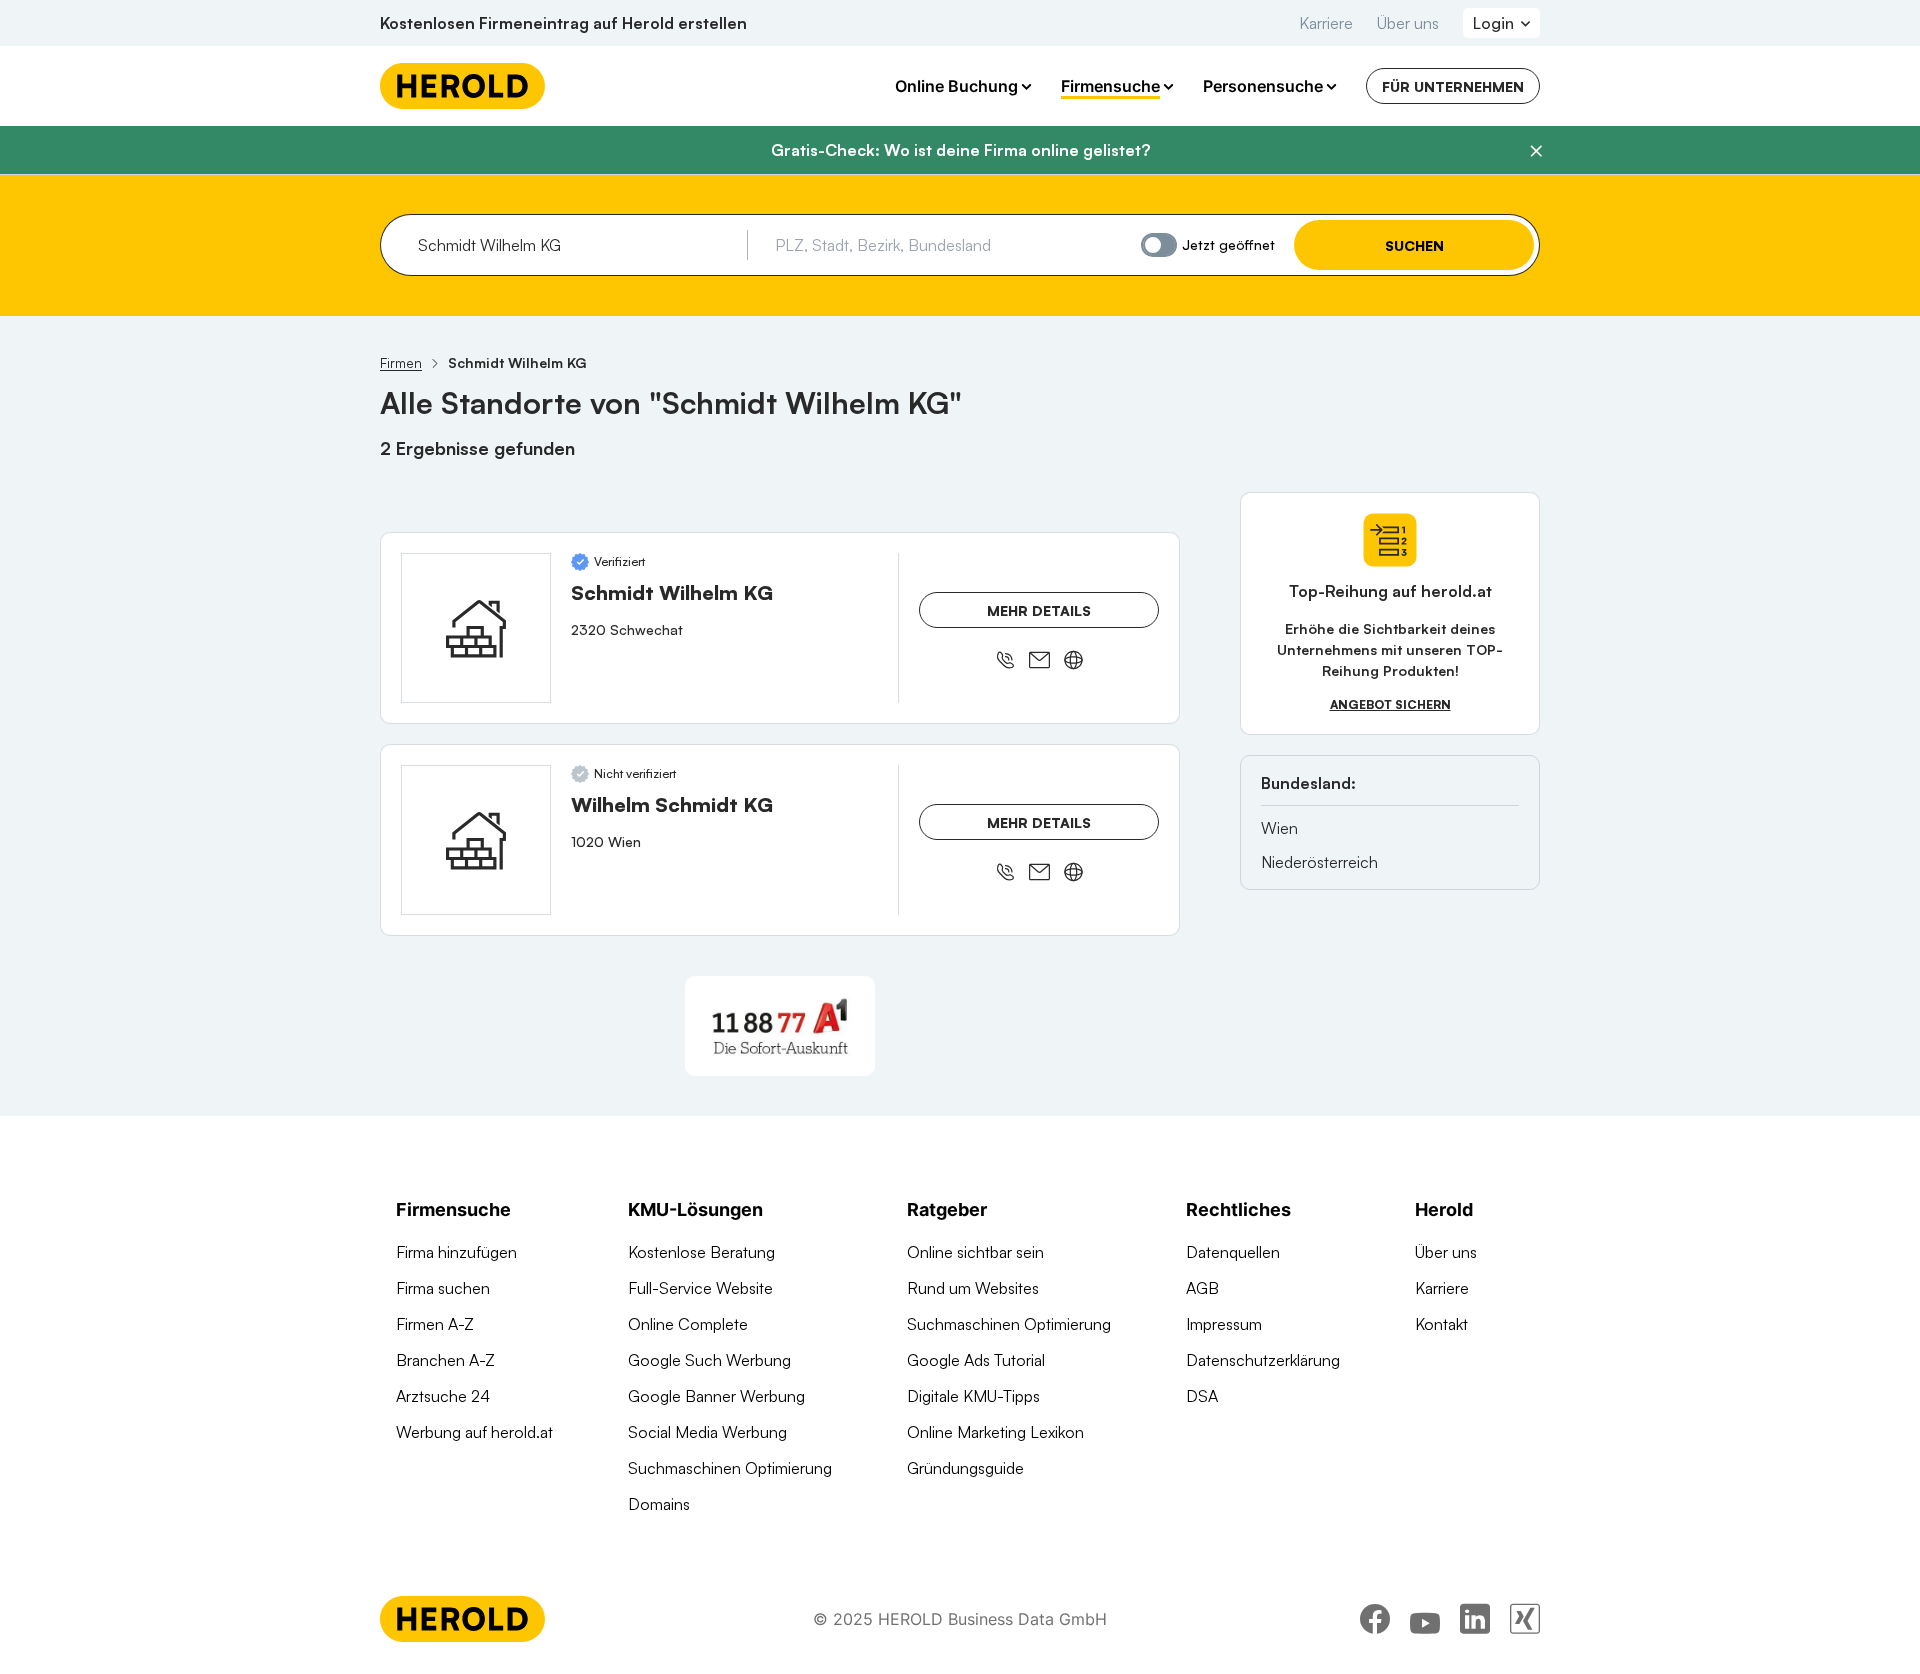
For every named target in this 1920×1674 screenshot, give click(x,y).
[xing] (1525, 1619)
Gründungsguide (965, 1468)
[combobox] (575, 245)
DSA (1202, 1396)
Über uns (1408, 23)
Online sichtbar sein (975, 1252)
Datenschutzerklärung (1263, 1360)
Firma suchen (443, 1288)
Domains (659, 1504)
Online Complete (688, 1324)
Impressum (1224, 1324)
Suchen (1414, 245)
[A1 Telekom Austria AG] (780, 1026)
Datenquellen (1233, 1252)
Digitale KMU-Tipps (973, 1396)
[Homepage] (462, 86)
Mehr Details (1039, 610)
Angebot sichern (1390, 704)
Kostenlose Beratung (701, 1252)
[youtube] (1425, 1619)
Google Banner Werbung (716, 1396)
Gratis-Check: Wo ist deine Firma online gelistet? (960, 150)
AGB (1202, 1288)
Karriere (1326, 23)
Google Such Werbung (709, 1360)
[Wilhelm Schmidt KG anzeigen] (476, 840)
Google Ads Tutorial (976, 1360)
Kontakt (1441, 1324)
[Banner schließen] (1536, 151)
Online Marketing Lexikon (995, 1432)
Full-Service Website (700, 1288)
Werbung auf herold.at (474, 1432)
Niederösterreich (1319, 862)
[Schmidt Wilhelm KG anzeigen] (476, 628)
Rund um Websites (973, 1288)
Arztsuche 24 (443, 1396)
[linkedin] (1475, 1619)
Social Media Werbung (707, 1432)
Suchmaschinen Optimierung (730, 1468)
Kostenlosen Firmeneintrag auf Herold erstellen (563, 23)
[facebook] (1375, 1619)
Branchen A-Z (445, 1360)
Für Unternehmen (1453, 86)
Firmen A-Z (435, 1324)
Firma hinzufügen (456, 1252)
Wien (1279, 828)
